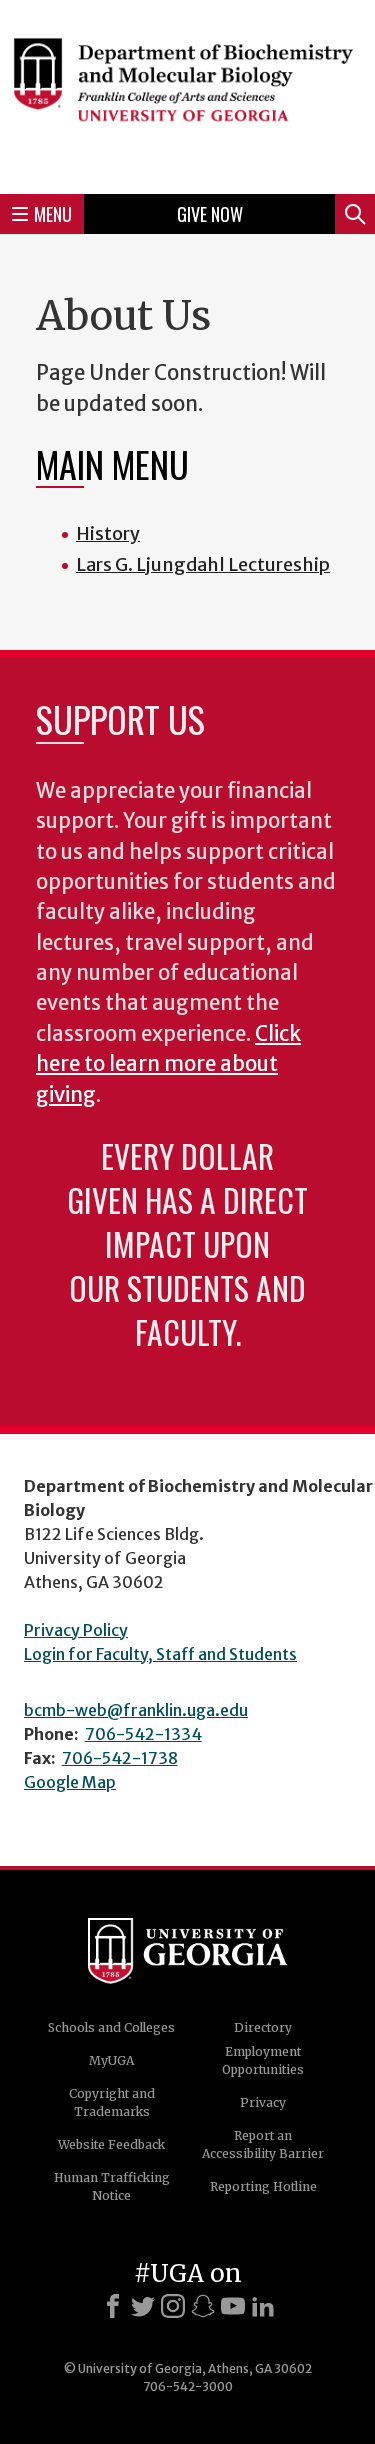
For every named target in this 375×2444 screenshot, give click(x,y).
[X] (143, 2306)
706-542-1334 (143, 1734)
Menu (53, 214)
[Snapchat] (203, 2306)
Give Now (210, 214)
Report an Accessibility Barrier (263, 2144)
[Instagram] (173, 2306)
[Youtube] (233, 2306)
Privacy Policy (76, 1630)
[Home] (187, 94)
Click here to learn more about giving (168, 1064)
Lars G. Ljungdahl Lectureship (203, 564)
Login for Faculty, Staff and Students (160, 1654)
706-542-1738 (120, 1758)
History (108, 533)
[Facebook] (113, 2306)
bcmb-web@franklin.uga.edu (136, 1710)
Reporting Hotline (263, 2186)
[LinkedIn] (263, 2306)
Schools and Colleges (111, 2027)
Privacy (263, 2102)
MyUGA (111, 2060)
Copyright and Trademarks (112, 2102)
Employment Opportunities (263, 2060)
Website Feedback (111, 2144)
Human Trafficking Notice (112, 2186)
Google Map (70, 1782)
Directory (263, 2027)
